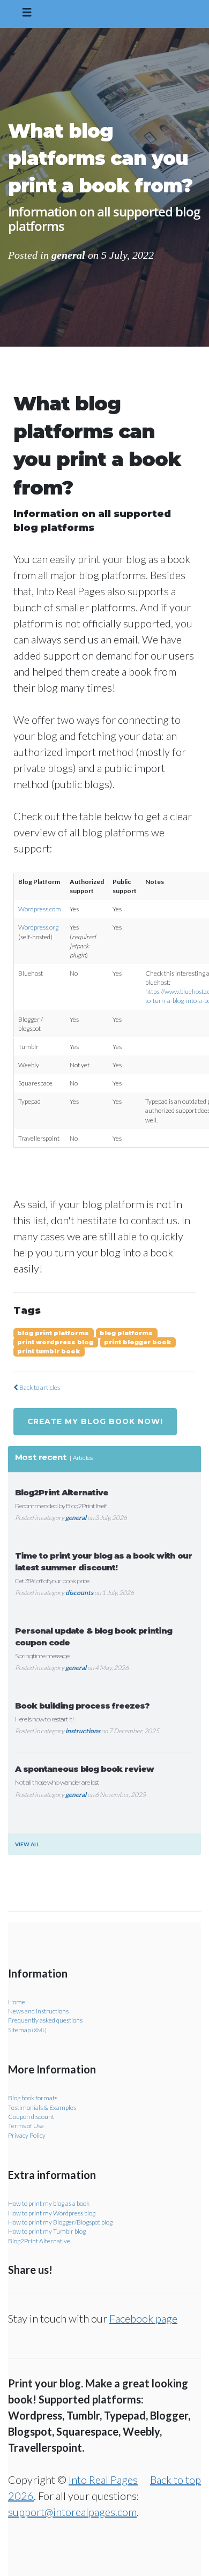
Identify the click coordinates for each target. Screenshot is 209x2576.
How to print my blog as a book (49, 2203)
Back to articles (39, 1387)
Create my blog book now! (95, 1421)
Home (17, 2002)
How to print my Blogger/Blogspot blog (60, 2222)
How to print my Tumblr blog (47, 2231)
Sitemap (27, 2030)
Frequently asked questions (45, 2020)
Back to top (176, 2480)
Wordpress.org (38, 927)
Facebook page (143, 2318)
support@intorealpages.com (72, 2512)
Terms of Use (26, 2126)
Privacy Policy (27, 2135)
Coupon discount (31, 2117)
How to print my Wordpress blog (52, 2213)
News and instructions (38, 2011)
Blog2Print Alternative (39, 2241)
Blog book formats (33, 2098)
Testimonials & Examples (42, 2107)
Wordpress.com (40, 909)
